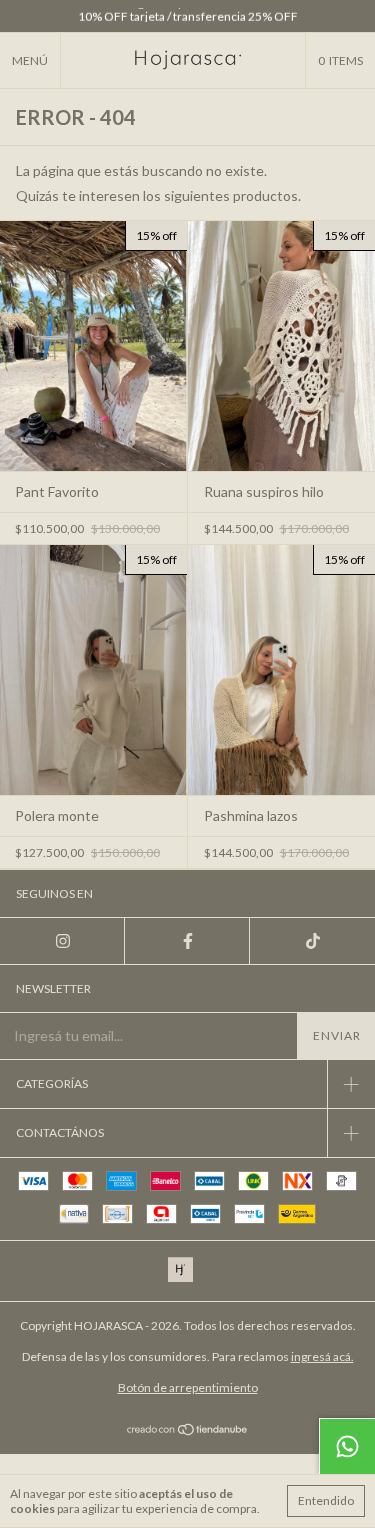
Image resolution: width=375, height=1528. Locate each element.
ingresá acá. (322, 1356)
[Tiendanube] (187, 1430)
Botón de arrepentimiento (188, 1387)
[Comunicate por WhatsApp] (347, 1446)
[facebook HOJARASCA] (187, 941)
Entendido (326, 1500)
